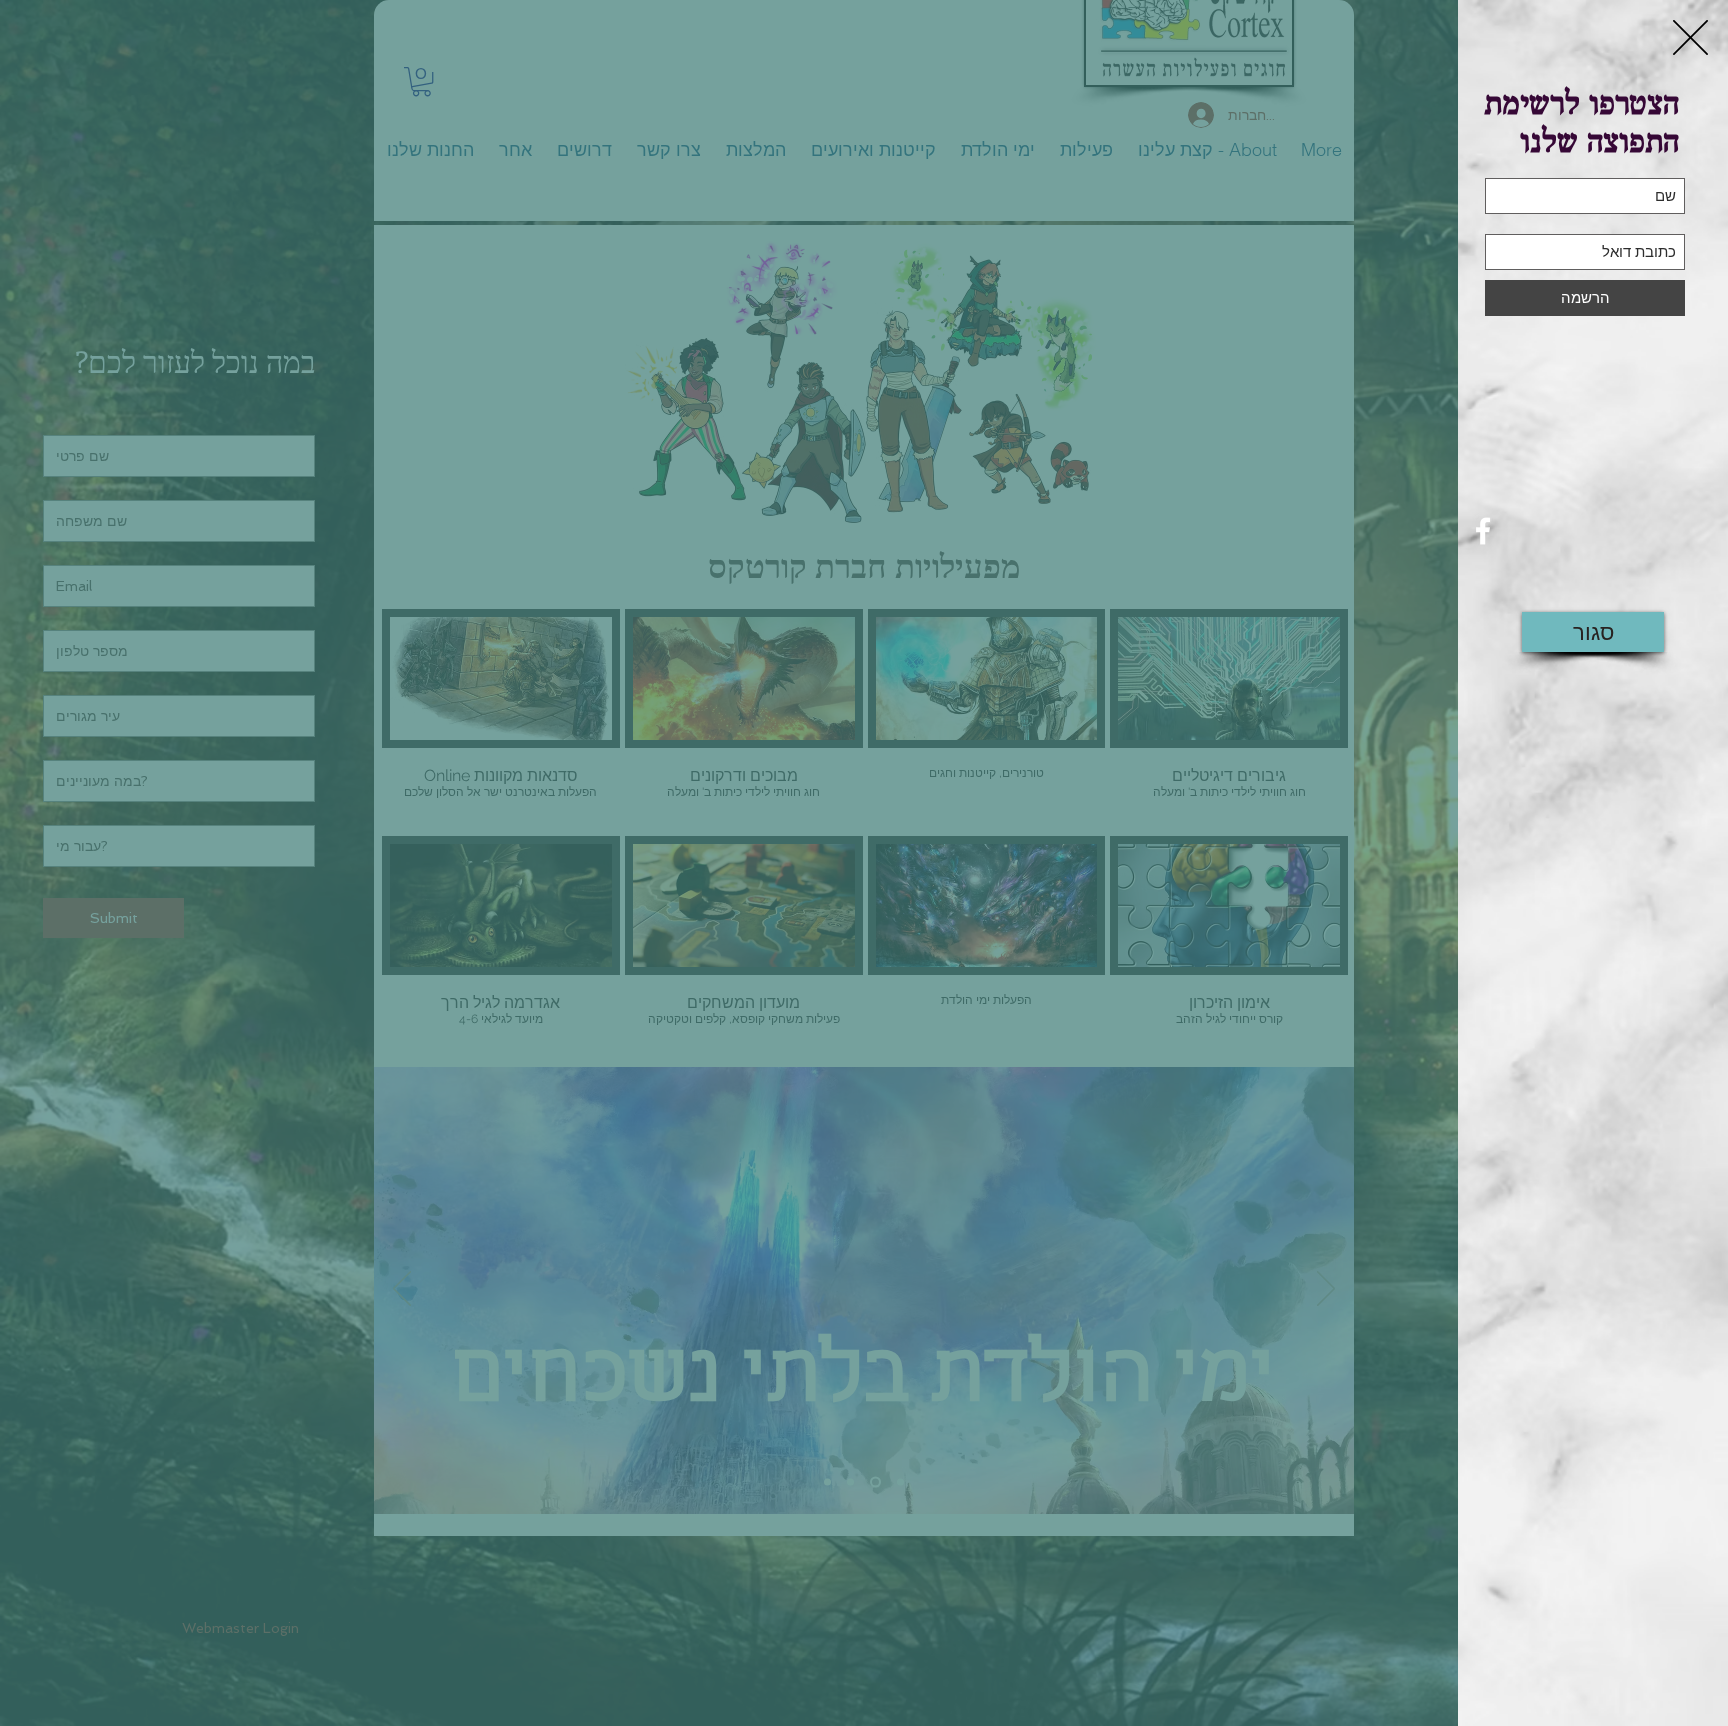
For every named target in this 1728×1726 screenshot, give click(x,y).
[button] (1690, 37)
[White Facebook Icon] (1483, 531)
